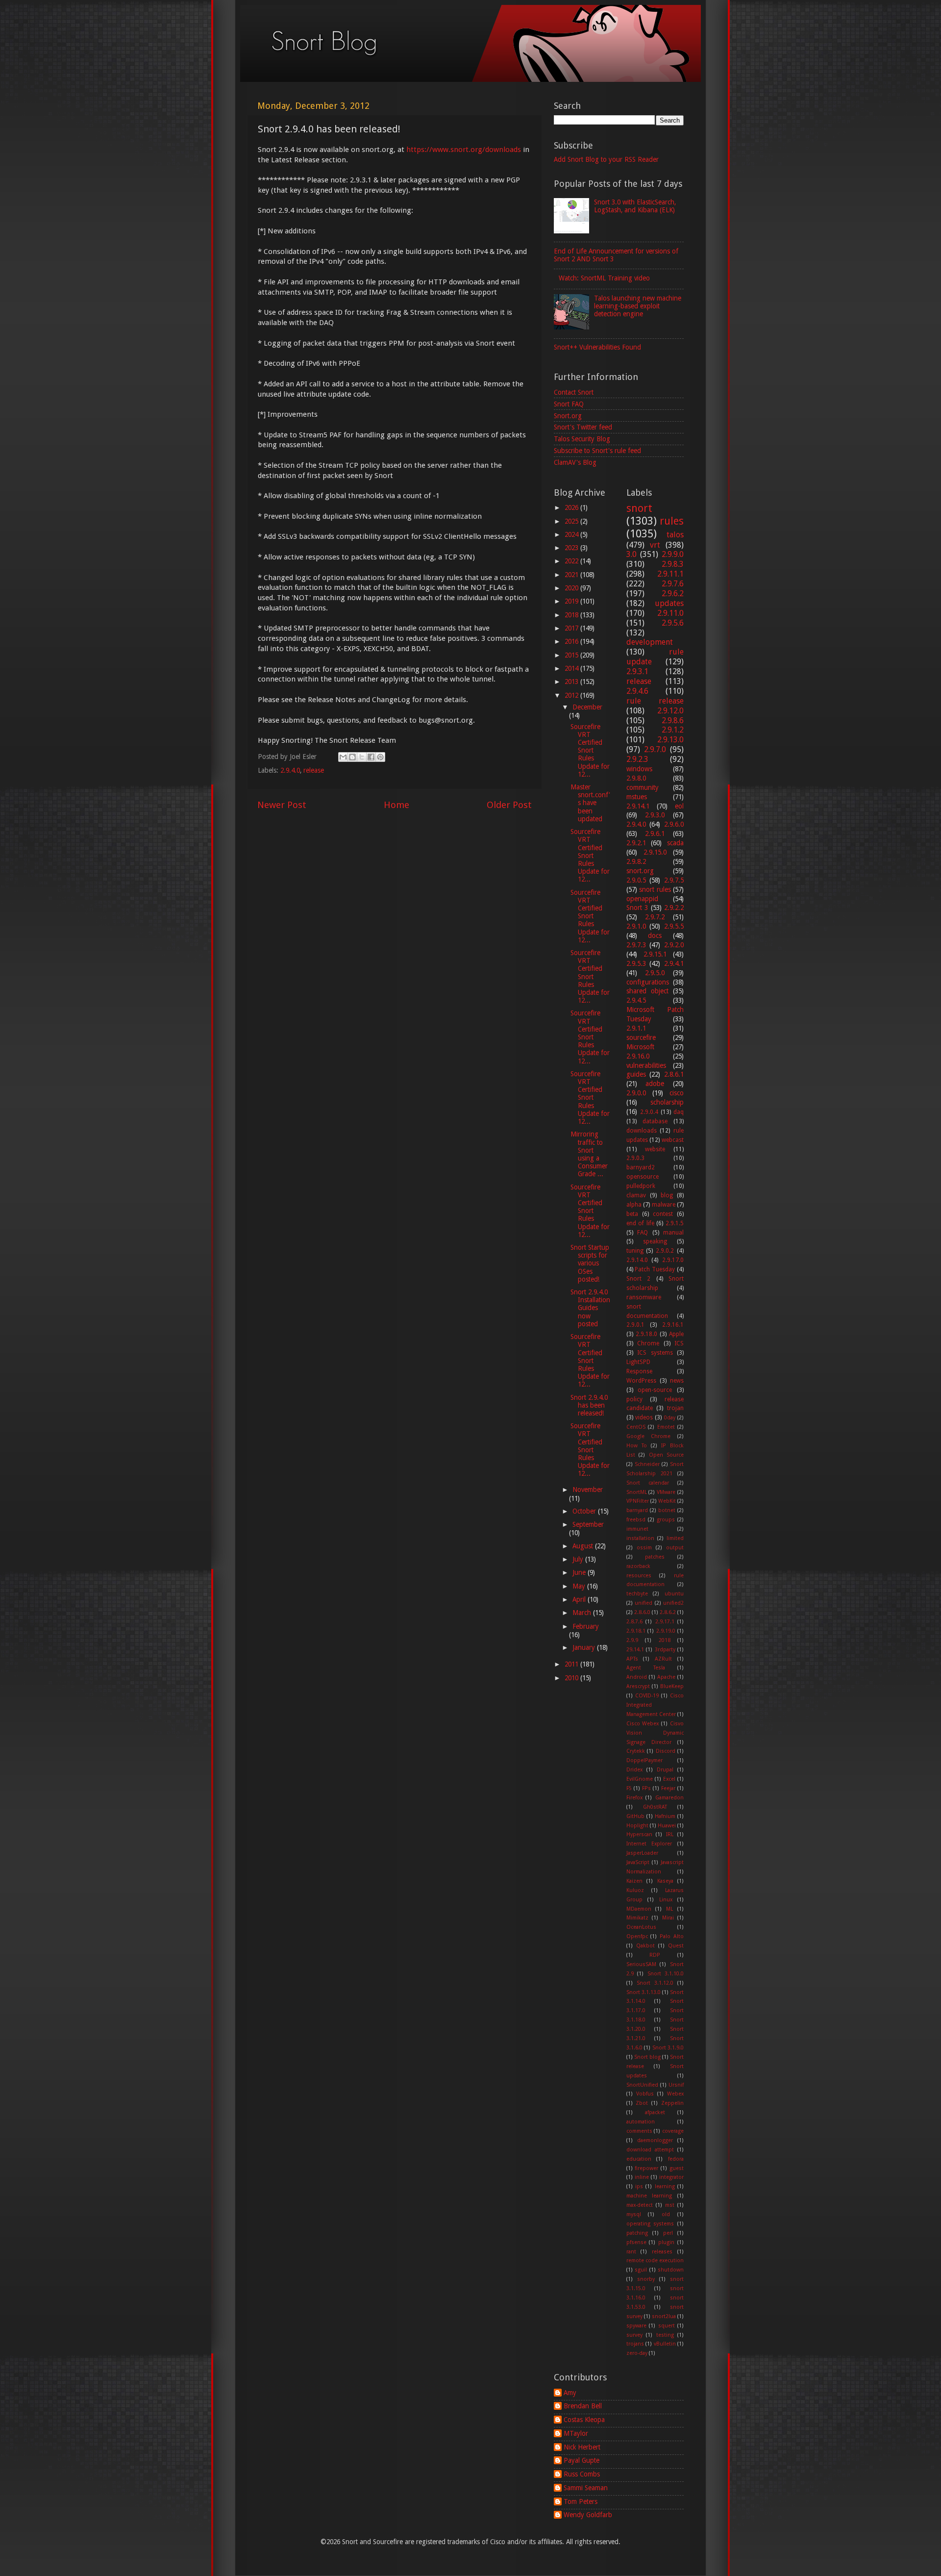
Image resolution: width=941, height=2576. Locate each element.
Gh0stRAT (655, 1807)
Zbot (642, 2103)
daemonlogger (655, 2140)
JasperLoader (642, 1853)
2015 (572, 655)
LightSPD (638, 1362)
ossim (644, 1548)
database (655, 1121)
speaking (655, 1241)
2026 (572, 507)
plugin (666, 2242)
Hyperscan (639, 1834)
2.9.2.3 (637, 759)
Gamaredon (669, 1798)
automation (641, 2122)
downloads (642, 1131)
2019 (572, 601)
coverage (673, 2131)
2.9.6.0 (674, 824)
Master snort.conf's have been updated (590, 803)
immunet (637, 1529)
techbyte (637, 1594)
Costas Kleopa (584, 2420)
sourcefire (641, 1037)
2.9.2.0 (674, 945)
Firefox (634, 1798)
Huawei (667, 1826)
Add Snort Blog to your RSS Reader (606, 159)
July (579, 1559)
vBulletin (665, 2344)
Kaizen (634, 1881)
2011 (572, 1664)
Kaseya (665, 1881)
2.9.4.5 (636, 1000)
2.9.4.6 (637, 691)
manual (673, 1233)
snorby (646, 2279)
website (655, 1149)
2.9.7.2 (655, 917)
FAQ (643, 1233)
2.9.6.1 (655, 833)
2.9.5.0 (655, 973)
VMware (666, 1492)
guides (636, 1074)
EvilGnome (640, 1779)
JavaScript (638, 1862)
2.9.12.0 (670, 711)
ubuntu (674, 1594)
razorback (638, 1566)
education (639, 2159)
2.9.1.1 (636, 1028)
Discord (666, 1751)
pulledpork (641, 1186)
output (675, 1548)
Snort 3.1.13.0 (644, 1992)
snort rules (655, 889)
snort (639, 508)
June (580, 1572)
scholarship (667, 1102)
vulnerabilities (646, 1065)
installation (640, 1538)
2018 (572, 615)
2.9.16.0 (638, 1056)
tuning (635, 1251)
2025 (572, 521)
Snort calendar (648, 1483)
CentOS (636, 1427)
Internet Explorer (649, 1844)
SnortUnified (642, 2085)
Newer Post (282, 805)
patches (655, 1557)
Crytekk (636, 1751)
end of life (640, 1223)
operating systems (650, 2224)
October (585, 1511)
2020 (572, 588)
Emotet (666, 1427)
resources (639, 1576)
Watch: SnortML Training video (604, 278)
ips (639, 2186)
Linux (666, 1900)
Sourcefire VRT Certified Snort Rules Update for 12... (590, 750)
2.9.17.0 (673, 1260)
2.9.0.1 (635, 1325)
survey (634, 2335)
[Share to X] (362, 757)
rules (672, 521)
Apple (676, 1334)
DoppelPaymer (644, 1760)
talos (675, 535)
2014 (572, 668)
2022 (572, 561)
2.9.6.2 (673, 593)
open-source (655, 1390)
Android (637, 1677)
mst (670, 2205)
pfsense (636, 2242)
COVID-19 (647, 1696)
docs (655, 935)
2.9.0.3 (635, 1158)
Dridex (634, 1770)
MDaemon (639, 1909)
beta (632, 1214)
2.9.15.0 (655, 852)
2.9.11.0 (670, 613)
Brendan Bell (583, 2406)
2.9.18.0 (646, 1334)
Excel (669, 1779)
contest (663, 1214)
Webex (675, 2094)
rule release (655, 701)
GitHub (635, 1816)
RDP (655, 1955)
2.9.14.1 (638, 806)
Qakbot (645, 1946)
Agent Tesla (646, 1668)
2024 (572, 534)
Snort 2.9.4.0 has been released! (589, 1405)
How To (637, 1446)
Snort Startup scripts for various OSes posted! (590, 1263)
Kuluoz (635, 1890)
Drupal (665, 1770)
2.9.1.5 (675, 1223)
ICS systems (655, 1353)
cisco (677, 1093)
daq (679, 1112)
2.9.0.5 (636, 880)
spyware (636, 2326)
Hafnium (665, 1816)
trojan (675, 1408)
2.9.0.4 (649, 1112)
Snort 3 (637, 908)
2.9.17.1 (665, 1622)
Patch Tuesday (655, 1269)
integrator (671, 2177)
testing (665, 2335)
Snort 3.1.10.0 (666, 1974)
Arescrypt (638, 1686)
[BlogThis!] (352, 757)
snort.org (640, 871)
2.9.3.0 (655, 815)
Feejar (668, 1788)
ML (669, 1909)
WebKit (667, 1501)
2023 (572, 548)
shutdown (671, 2270)
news (677, 1381)
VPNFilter (638, 1501)
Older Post (509, 805)
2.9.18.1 (636, 1631)
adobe (655, 1084)
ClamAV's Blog (575, 462)
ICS (679, 1343)
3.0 (631, 554)
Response (639, 1371)
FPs (646, 1788)
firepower (646, 2168)
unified (644, 1603)
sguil (641, 2270)
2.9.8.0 (636, 778)
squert (667, 2326)
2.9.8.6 (673, 720)
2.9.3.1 (637, 671)
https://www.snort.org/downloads (464, 150)
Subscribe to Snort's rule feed (597, 451)
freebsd (636, 1520)
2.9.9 (632, 1640)
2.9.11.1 (670, 574)
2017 (572, 628)
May (580, 1586)
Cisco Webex (643, 1724)
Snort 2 (639, 1279)
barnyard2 (641, 1167)
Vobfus (645, 2094)
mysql (634, 2214)
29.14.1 (635, 1650)
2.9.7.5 (674, 880)
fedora (676, 2159)
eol (679, 806)
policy (634, 1399)
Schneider (647, 1464)
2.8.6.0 (642, 1612)
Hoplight (637, 1826)
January (585, 1647)
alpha (634, 1205)
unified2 (673, 1603)
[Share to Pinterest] (380, 757)
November (588, 1490)
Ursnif (676, 2085)
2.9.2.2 (674, 908)
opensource (643, 1177)
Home (396, 805)
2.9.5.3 (636, 963)
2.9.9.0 (673, 554)
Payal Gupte (582, 2460)
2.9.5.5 (674, 926)
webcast (673, 1140)
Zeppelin (672, 2103)
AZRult (663, 1659)
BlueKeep (672, 1686)
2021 (572, 575)
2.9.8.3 (673, 564)
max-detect (640, 2205)
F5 (629, 1788)
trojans (635, 2344)
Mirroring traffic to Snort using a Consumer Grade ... (589, 1154)
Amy (570, 2393)
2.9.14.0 (637, 1260)
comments (639, 2131)
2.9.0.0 (636, 1093)
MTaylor (576, 2433)
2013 (572, 682)
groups (666, 1520)
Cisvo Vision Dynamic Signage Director (655, 1733)
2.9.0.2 (665, 1251)
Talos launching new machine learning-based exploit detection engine (638, 306)
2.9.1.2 (673, 730)
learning (665, 2186)
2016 (572, 641)
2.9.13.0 (670, 740)
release (314, 770)
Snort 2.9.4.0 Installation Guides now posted (590, 1308)
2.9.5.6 (673, 623)
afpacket (655, 2112)
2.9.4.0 (290, 770)
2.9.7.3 (636, 945)
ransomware (644, 1297)
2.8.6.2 (668, 1612)
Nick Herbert (582, 2447)
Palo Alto (672, 1936)
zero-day (637, 2353)
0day (670, 1418)
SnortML (637, 1492)
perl (668, 2233)
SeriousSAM (641, 1964)
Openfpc (637, 1936)
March (583, 1613)
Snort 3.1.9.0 (668, 2048)
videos (644, 1417)
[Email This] (343, 757)
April (580, 1599)
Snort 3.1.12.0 (655, 1983)
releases (662, 2252)
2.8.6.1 (674, 1074)
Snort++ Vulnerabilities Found (597, 347)
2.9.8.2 (636, 861)
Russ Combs (582, 2474)
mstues (637, 797)
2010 (572, 1678)
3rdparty (665, 1650)
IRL (670, 1834)
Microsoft (640, 1047)
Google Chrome (649, 1436)
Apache (666, 1677)
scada (675, 843)
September (588, 1524)
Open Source (667, 1455)
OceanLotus (641, 1927)
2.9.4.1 (674, 963)
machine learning (649, 2196)
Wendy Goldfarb (588, 2515)
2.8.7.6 (634, 1622)
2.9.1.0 (636, 926)
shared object (647, 991)
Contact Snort (574, 392)
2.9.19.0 (666, 1631)
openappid (642, 899)
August (584, 1546)
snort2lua (664, 2316)
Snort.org (568, 416)
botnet (667, 1510)
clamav (636, 1195)
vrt (655, 545)
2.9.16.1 (673, 1325)
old (666, 2214)
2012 (572, 695)
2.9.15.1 (655, 954)
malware (664, 1205)
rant (631, 2252)
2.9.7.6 (673, 584)
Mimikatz (637, 1918)
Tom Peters (581, 2501)
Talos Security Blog (582, 439)
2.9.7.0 (655, 749)
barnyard (637, 1510)
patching (637, 2233)
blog (667, 1195)
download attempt (650, 2150)
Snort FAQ (569, 404)
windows (639, 769)
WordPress (641, 1381)
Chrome (648, 1343)
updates (669, 603)
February (586, 1626)
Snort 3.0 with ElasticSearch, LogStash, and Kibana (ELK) (635, 206)
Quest (676, 1946)
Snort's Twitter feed (583, 427)
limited (675, 1538)
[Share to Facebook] (371, 757)
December (587, 707)
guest (677, 2168)
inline (642, 2177)
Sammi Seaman (586, 2488)
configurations (648, 982)
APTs (632, 1659)
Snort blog (647, 2057)
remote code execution (655, 2260)
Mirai (668, 1918)
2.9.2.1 (636, 843)
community (643, 787)
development (650, 642)
